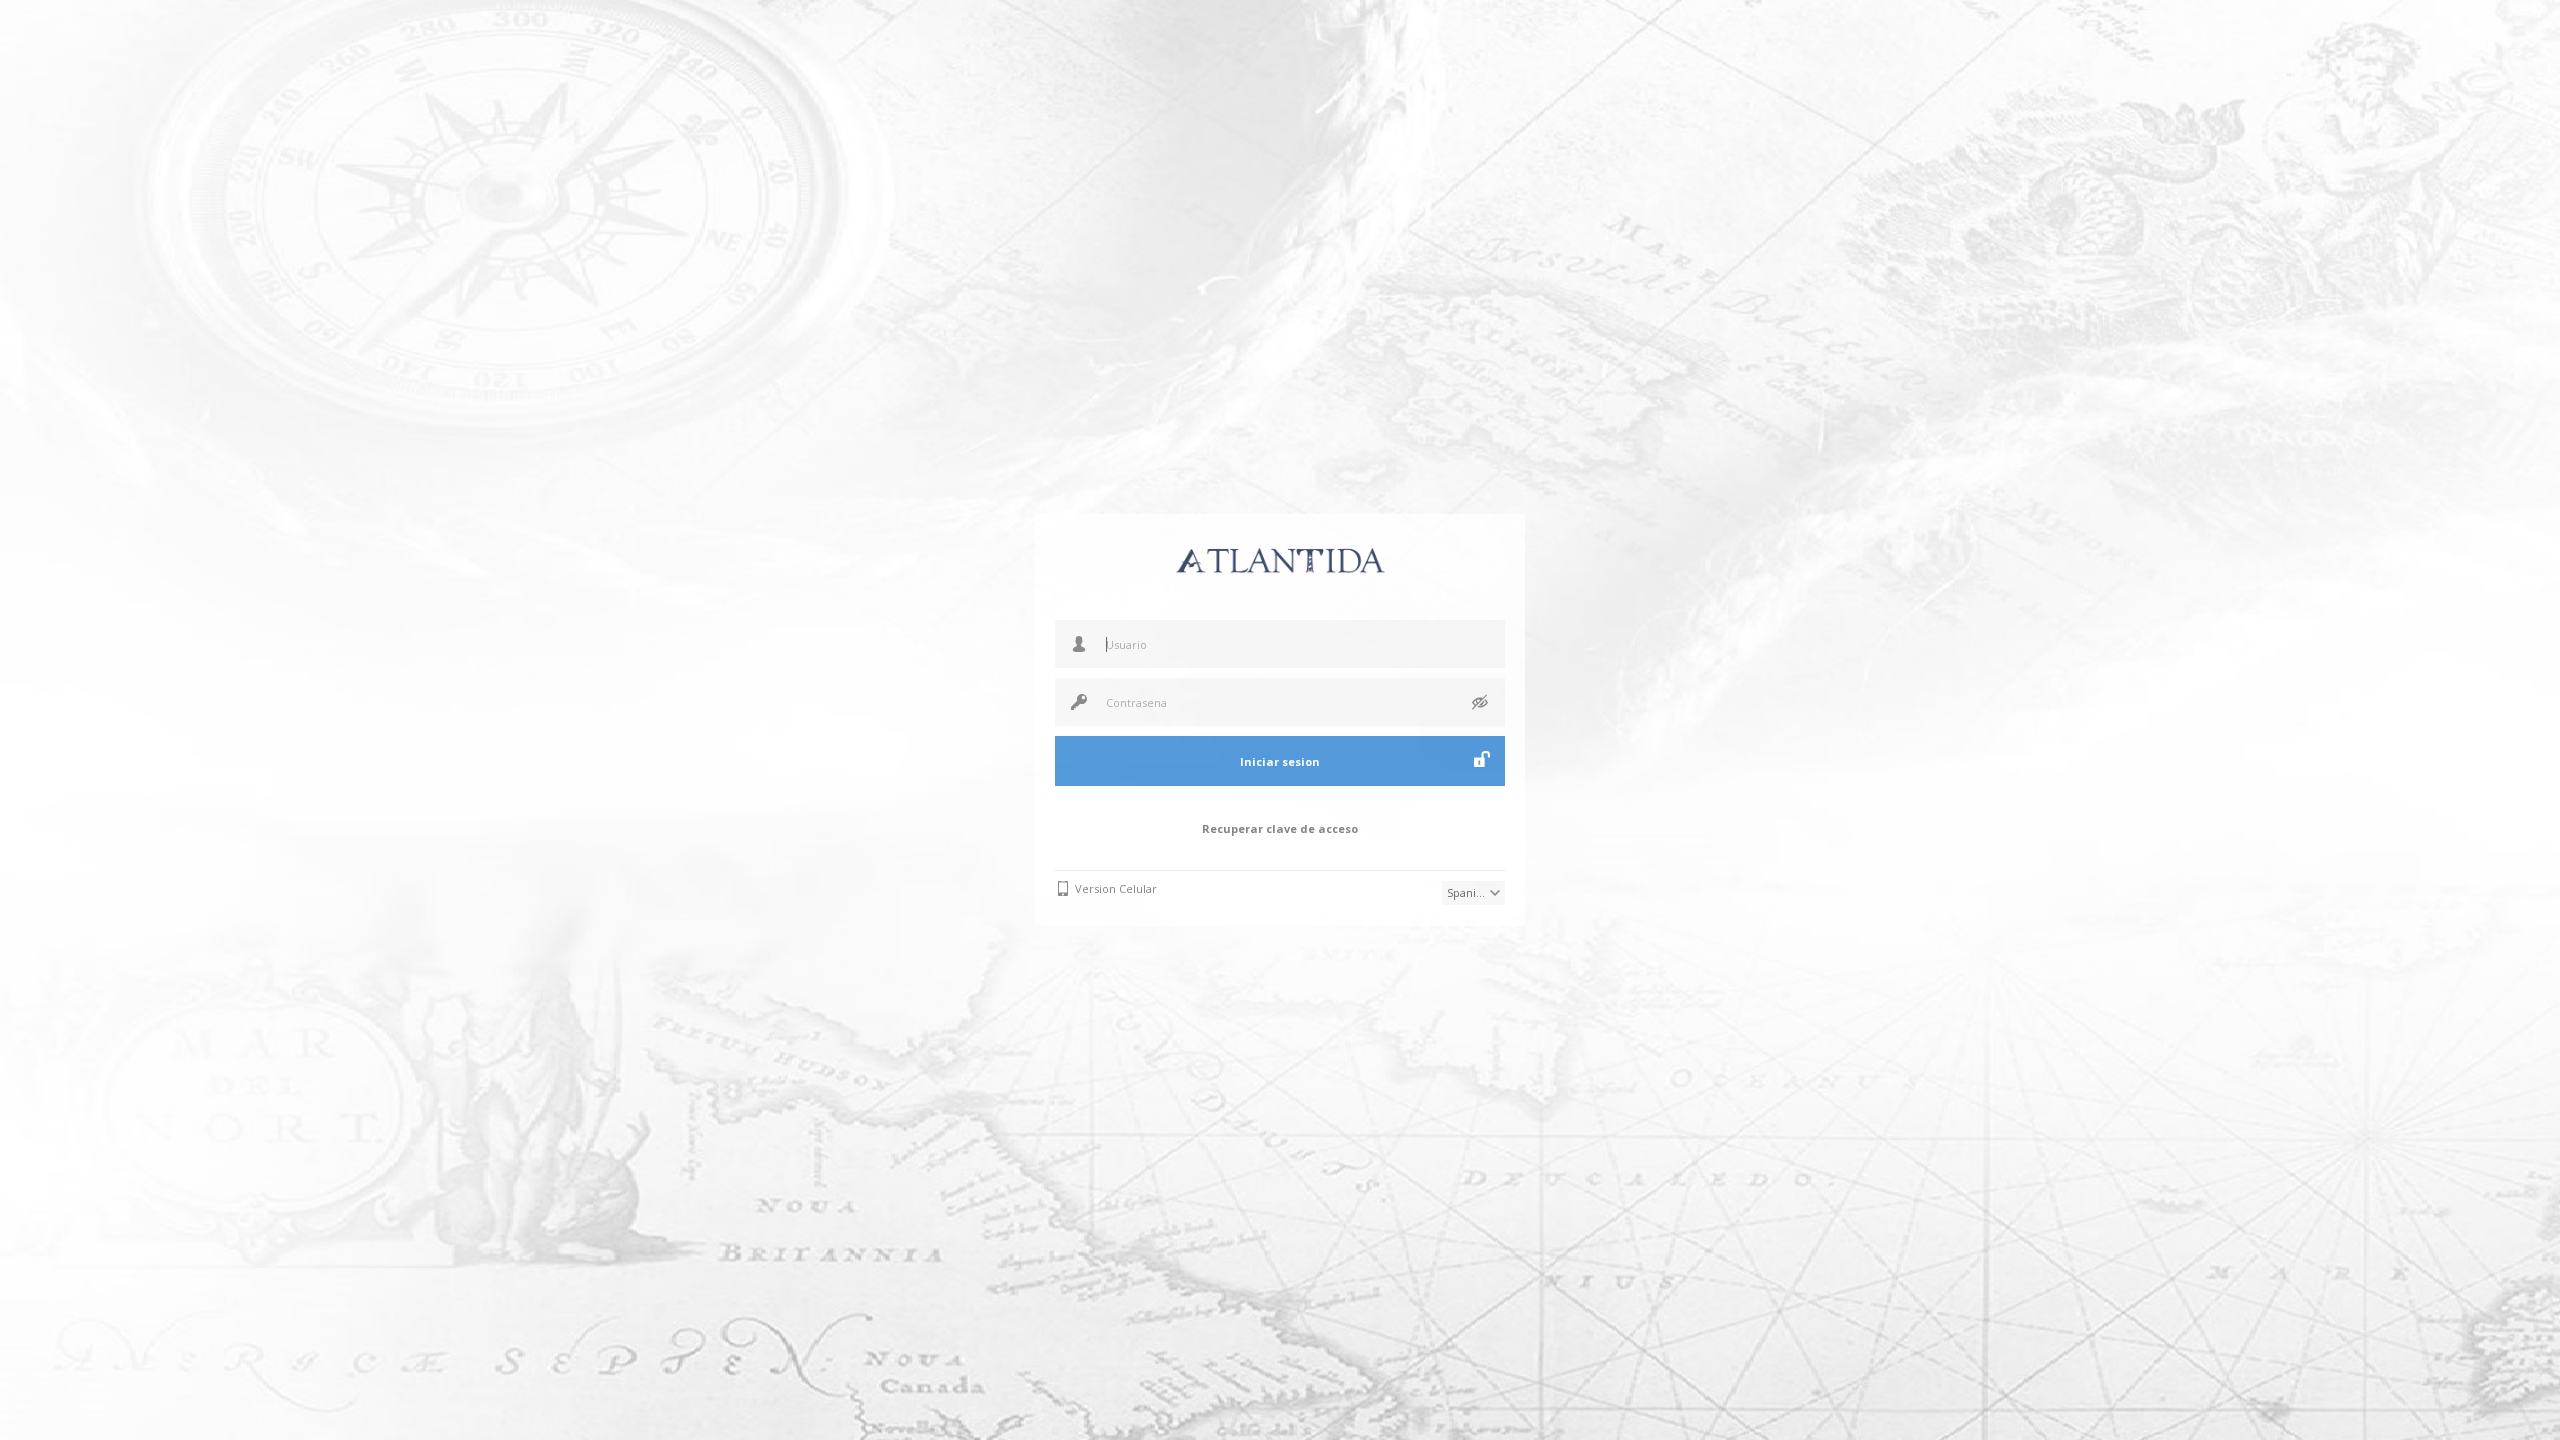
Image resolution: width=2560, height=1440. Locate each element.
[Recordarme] (1482, 759)
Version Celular (1116, 888)
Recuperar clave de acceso (1280, 828)
